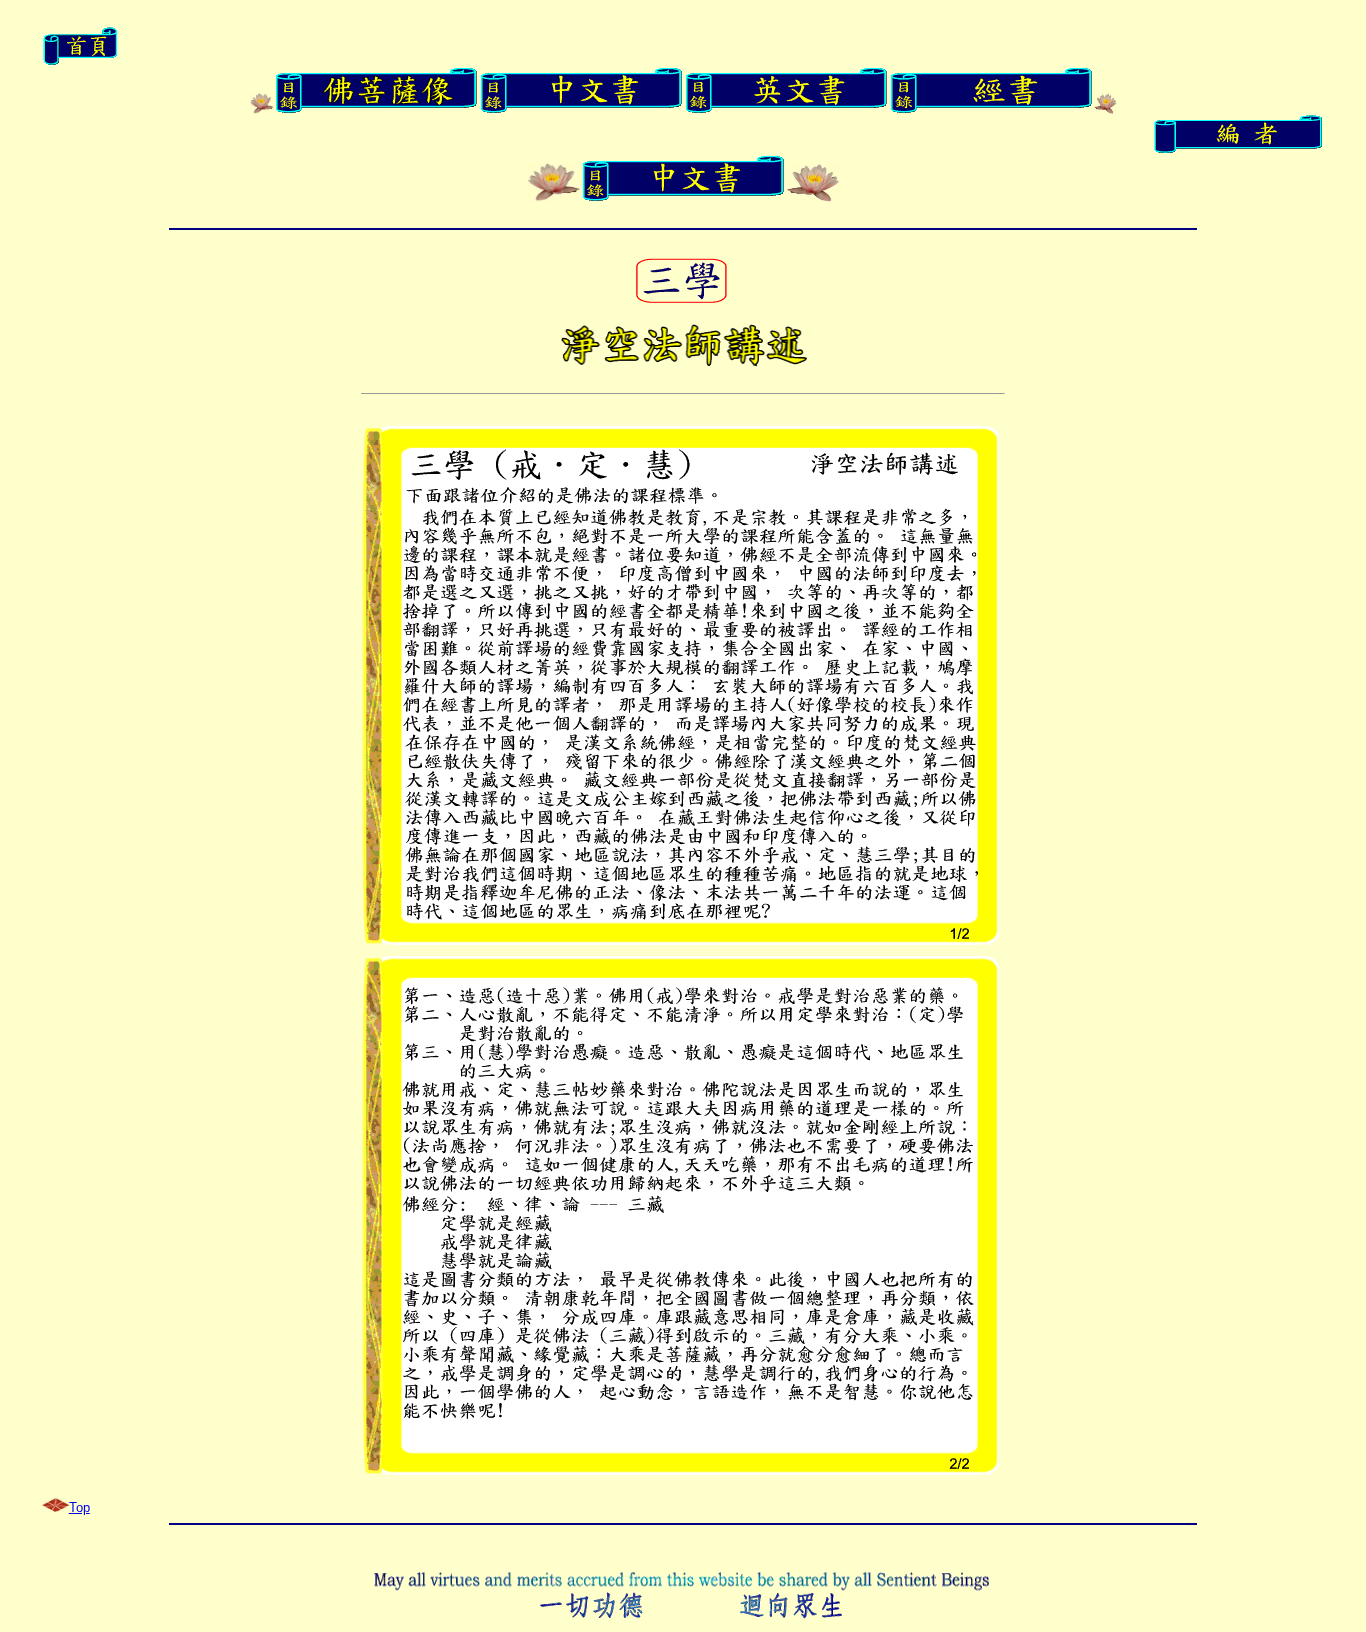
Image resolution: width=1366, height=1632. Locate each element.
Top (79, 1507)
